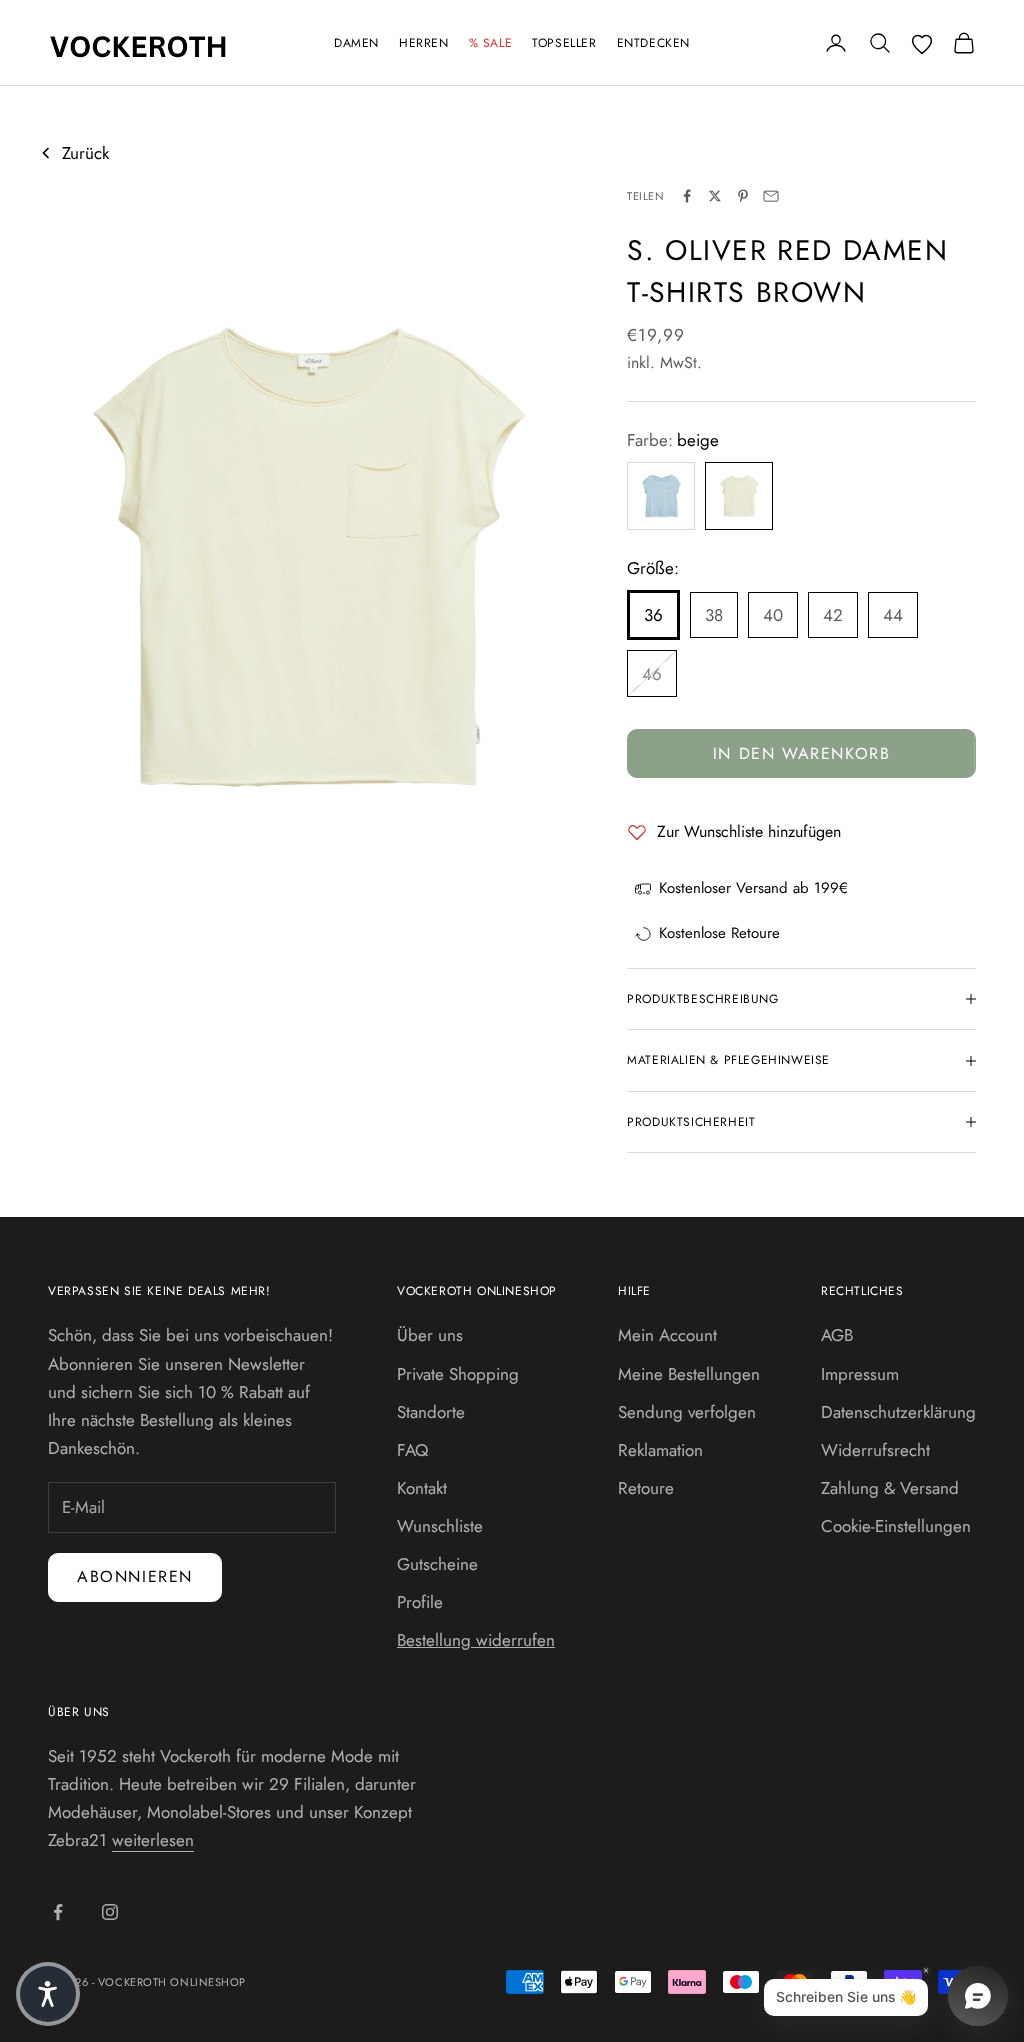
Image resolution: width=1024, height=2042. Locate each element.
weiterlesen (153, 1840)
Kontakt (422, 1488)
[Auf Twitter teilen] (715, 196)
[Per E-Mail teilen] (771, 196)
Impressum (860, 1374)
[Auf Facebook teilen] (687, 196)
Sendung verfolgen (687, 1412)
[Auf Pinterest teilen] (743, 196)
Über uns (430, 1335)
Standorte (431, 1412)
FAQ (412, 1450)
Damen (356, 43)
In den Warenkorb (802, 753)
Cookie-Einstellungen (896, 1526)
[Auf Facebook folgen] (58, 1912)
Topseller (564, 43)
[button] (48, 1994)
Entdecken (653, 43)
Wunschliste (440, 1526)
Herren (424, 43)
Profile (420, 1602)
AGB (837, 1335)
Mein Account (667, 1335)
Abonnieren (135, 1576)
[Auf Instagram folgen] (110, 1912)
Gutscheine (437, 1564)
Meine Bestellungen (689, 1374)
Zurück (85, 153)
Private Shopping (458, 1374)
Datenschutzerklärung (898, 1412)
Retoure (646, 1488)
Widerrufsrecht (875, 1450)
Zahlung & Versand (890, 1488)
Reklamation (660, 1450)
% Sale (491, 43)
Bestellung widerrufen (476, 1640)
